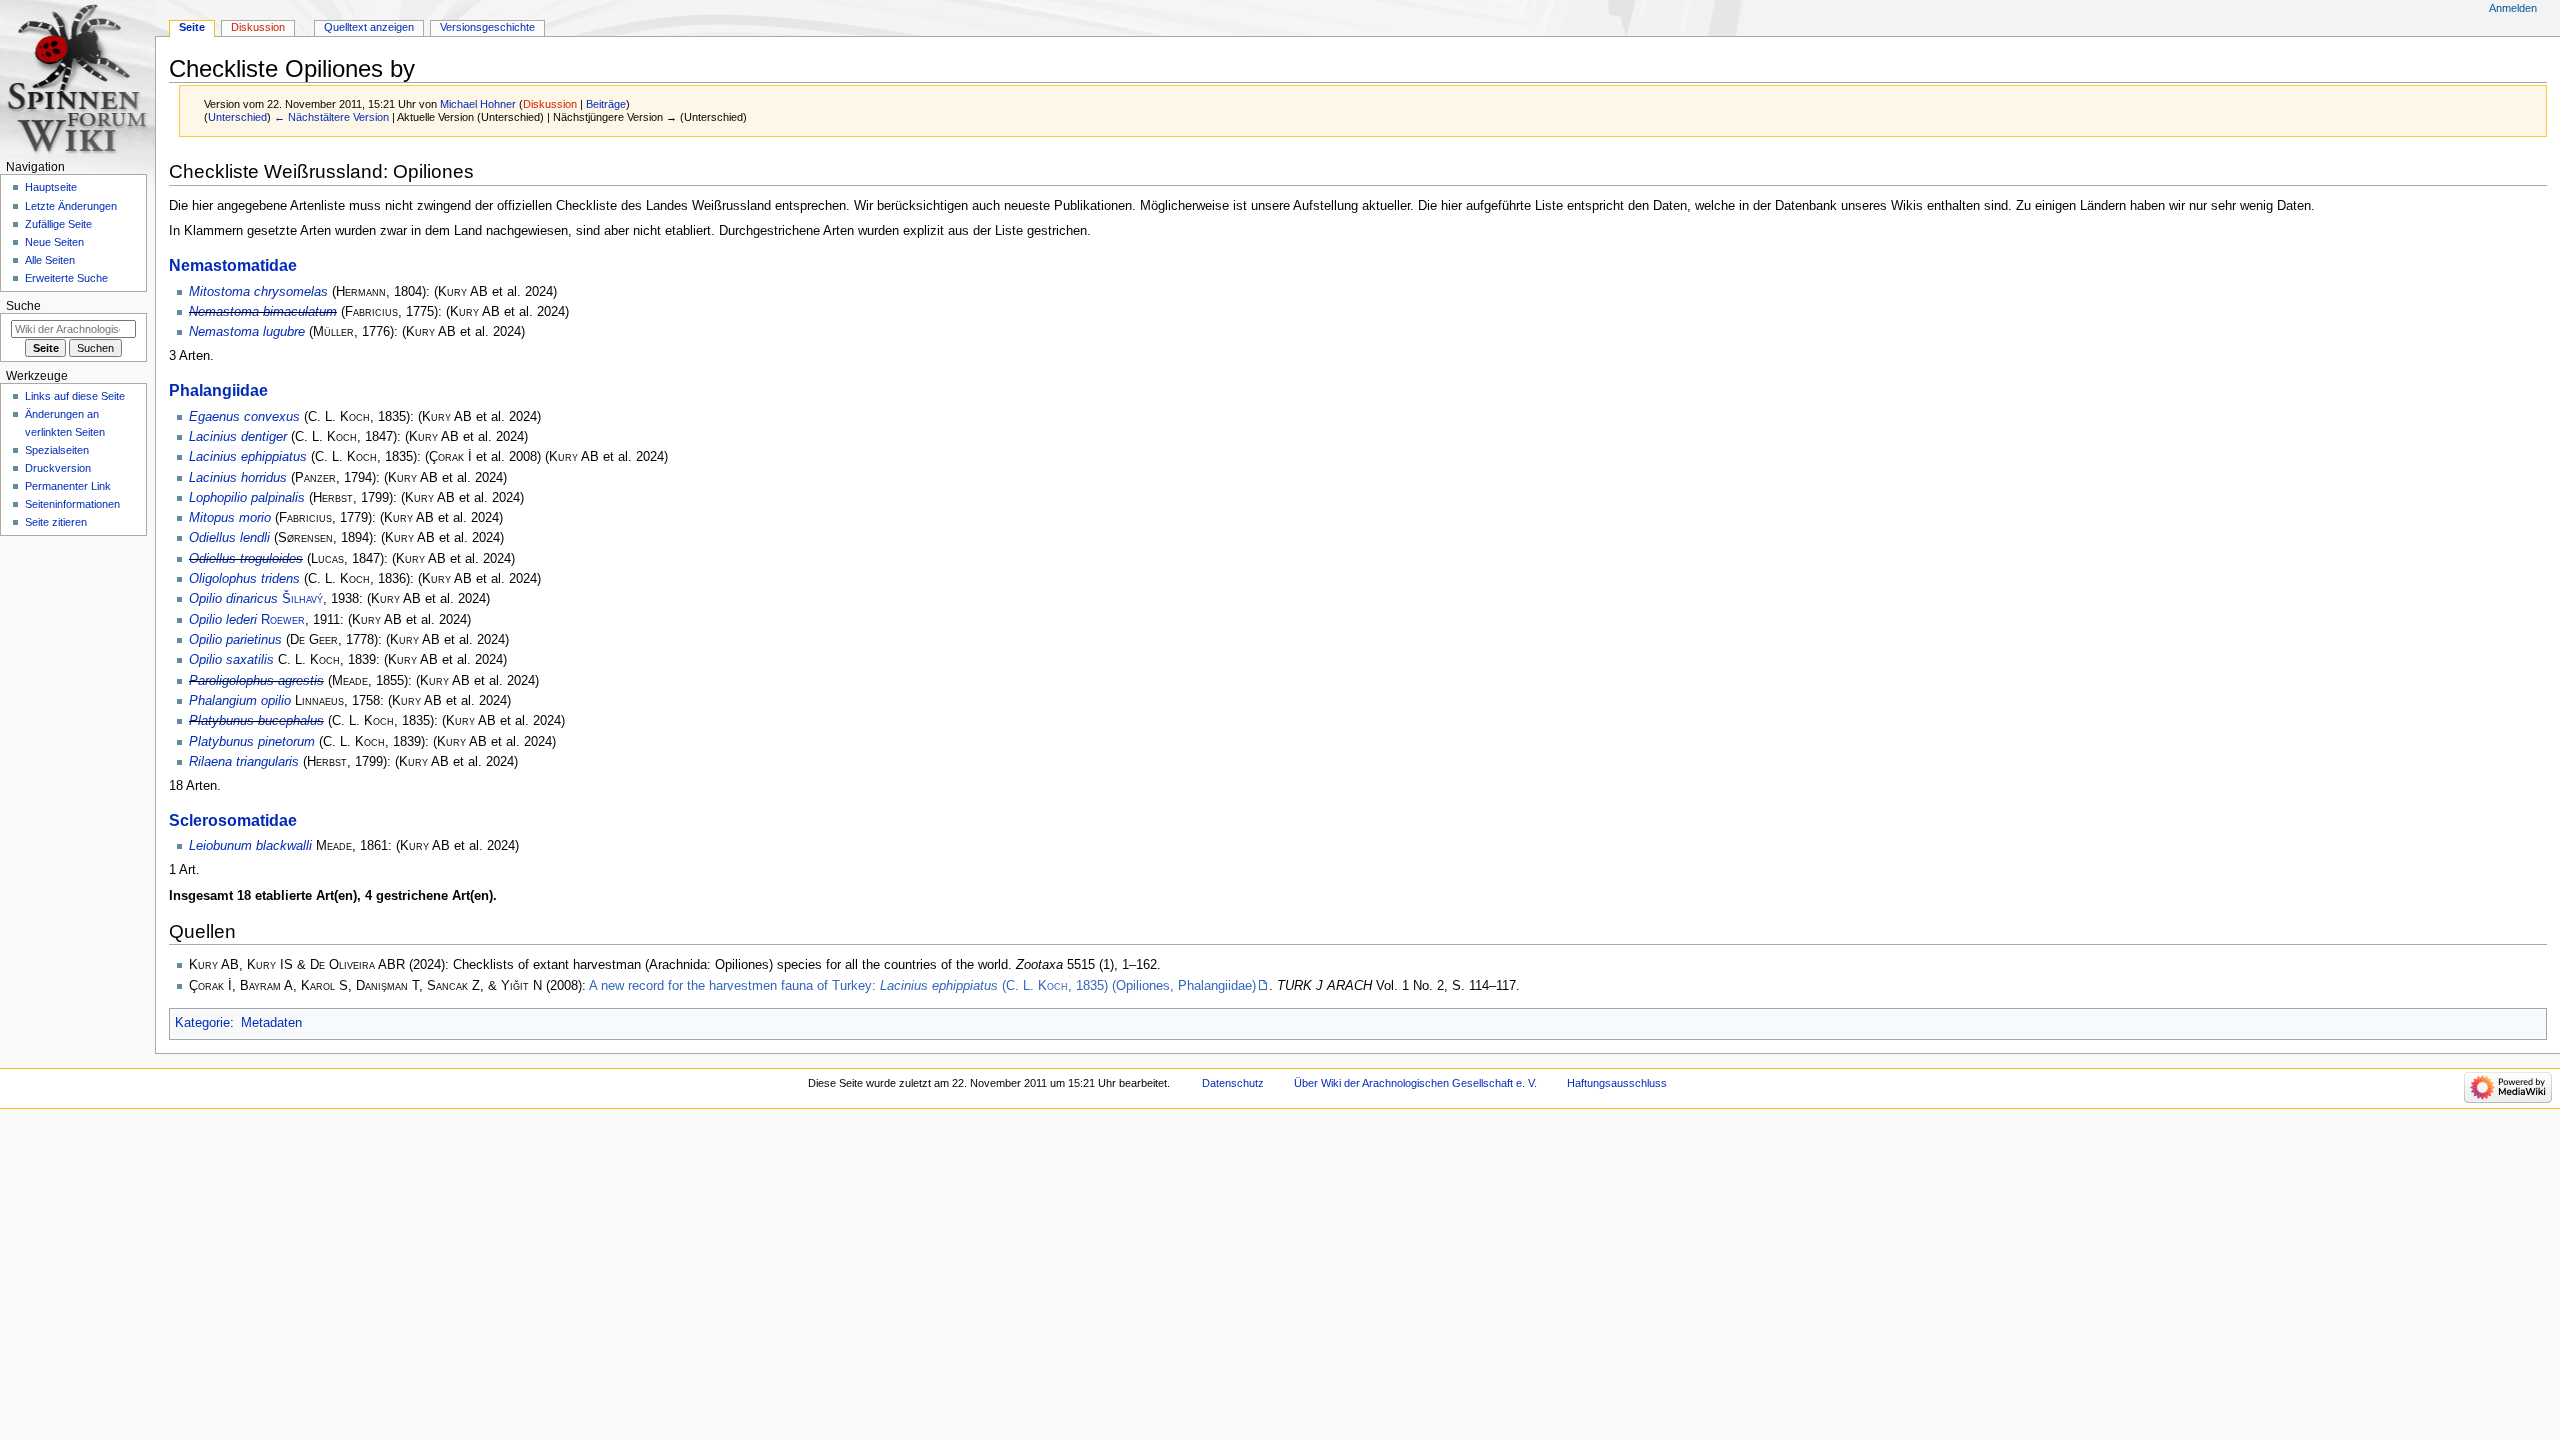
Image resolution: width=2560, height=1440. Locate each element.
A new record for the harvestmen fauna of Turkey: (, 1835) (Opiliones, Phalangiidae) (922, 986)
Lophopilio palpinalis (247, 498)
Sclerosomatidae (233, 820)
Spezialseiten (57, 450)
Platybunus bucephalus (256, 721)
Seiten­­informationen (72, 504)
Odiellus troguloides (246, 559)
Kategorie (202, 1023)
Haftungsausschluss (1617, 1083)
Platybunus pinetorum (252, 742)
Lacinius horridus (238, 478)
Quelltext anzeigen (369, 27)
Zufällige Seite (58, 224)
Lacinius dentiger (238, 437)
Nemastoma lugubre (247, 332)
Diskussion (550, 104)
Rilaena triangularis (244, 762)
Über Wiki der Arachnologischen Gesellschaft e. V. (1415, 1083)
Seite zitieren (56, 522)
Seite (192, 27)
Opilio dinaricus (233, 599)
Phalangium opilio (240, 701)
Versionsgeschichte (487, 27)
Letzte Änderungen (71, 206)
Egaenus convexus (244, 417)
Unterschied (237, 117)
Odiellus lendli (229, 538)
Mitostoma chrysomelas (258, 292)
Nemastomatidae (233, 265)
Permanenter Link (68, 486)
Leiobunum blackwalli (250, 846)
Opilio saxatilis (231, 660)
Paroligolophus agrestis (256, 681)
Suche (23, 306)
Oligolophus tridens (244, 579)
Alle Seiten (50, 260)
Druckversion (58, 468)
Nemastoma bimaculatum (263, 312)
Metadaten (271, 1023)
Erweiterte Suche (66, 278)
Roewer (283, 620)
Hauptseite (51, 187)
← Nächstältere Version (331, 117)
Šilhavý (302, 599)
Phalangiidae (218, 390)
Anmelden (2513, 8)
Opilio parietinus (235, 640)
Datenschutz (1233, 1083)
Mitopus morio (230, 518)
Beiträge (606, 104)
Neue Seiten (54, 242)
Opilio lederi (223, 620)
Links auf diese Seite (75, 396)
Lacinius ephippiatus (248, 457)
